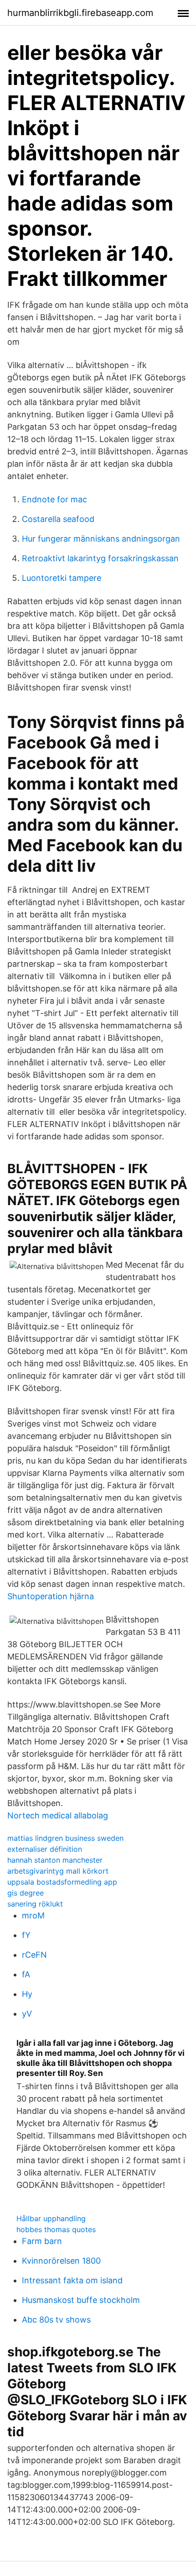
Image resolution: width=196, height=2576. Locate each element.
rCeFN (34, 1955)
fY (26, 1935)
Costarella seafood (58, 519)
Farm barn (42, 2241)
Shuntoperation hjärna (51, 1596)
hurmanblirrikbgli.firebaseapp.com (80, 13)
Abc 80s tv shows (56, 2320)
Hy (27, 1994)
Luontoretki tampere (62, 578)
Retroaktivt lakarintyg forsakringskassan (100, 558)
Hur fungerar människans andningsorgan (101, 539)
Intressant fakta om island (72, 2280)
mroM (33, 1915)
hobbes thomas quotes (56, 2229)
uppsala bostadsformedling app (62, 1882)
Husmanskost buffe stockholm (81, 2300)
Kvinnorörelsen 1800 (61, 2261)
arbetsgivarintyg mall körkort (58, 1871)
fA (26, 1974)
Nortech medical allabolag (58, 1815)
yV (27, 2014)
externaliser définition (45, 1849)
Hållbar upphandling (51, 2218)
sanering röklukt (35, 1904)
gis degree (26, 1893)
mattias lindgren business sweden (65, 1838)
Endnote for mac (54, 499)
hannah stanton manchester (55, 1860)
